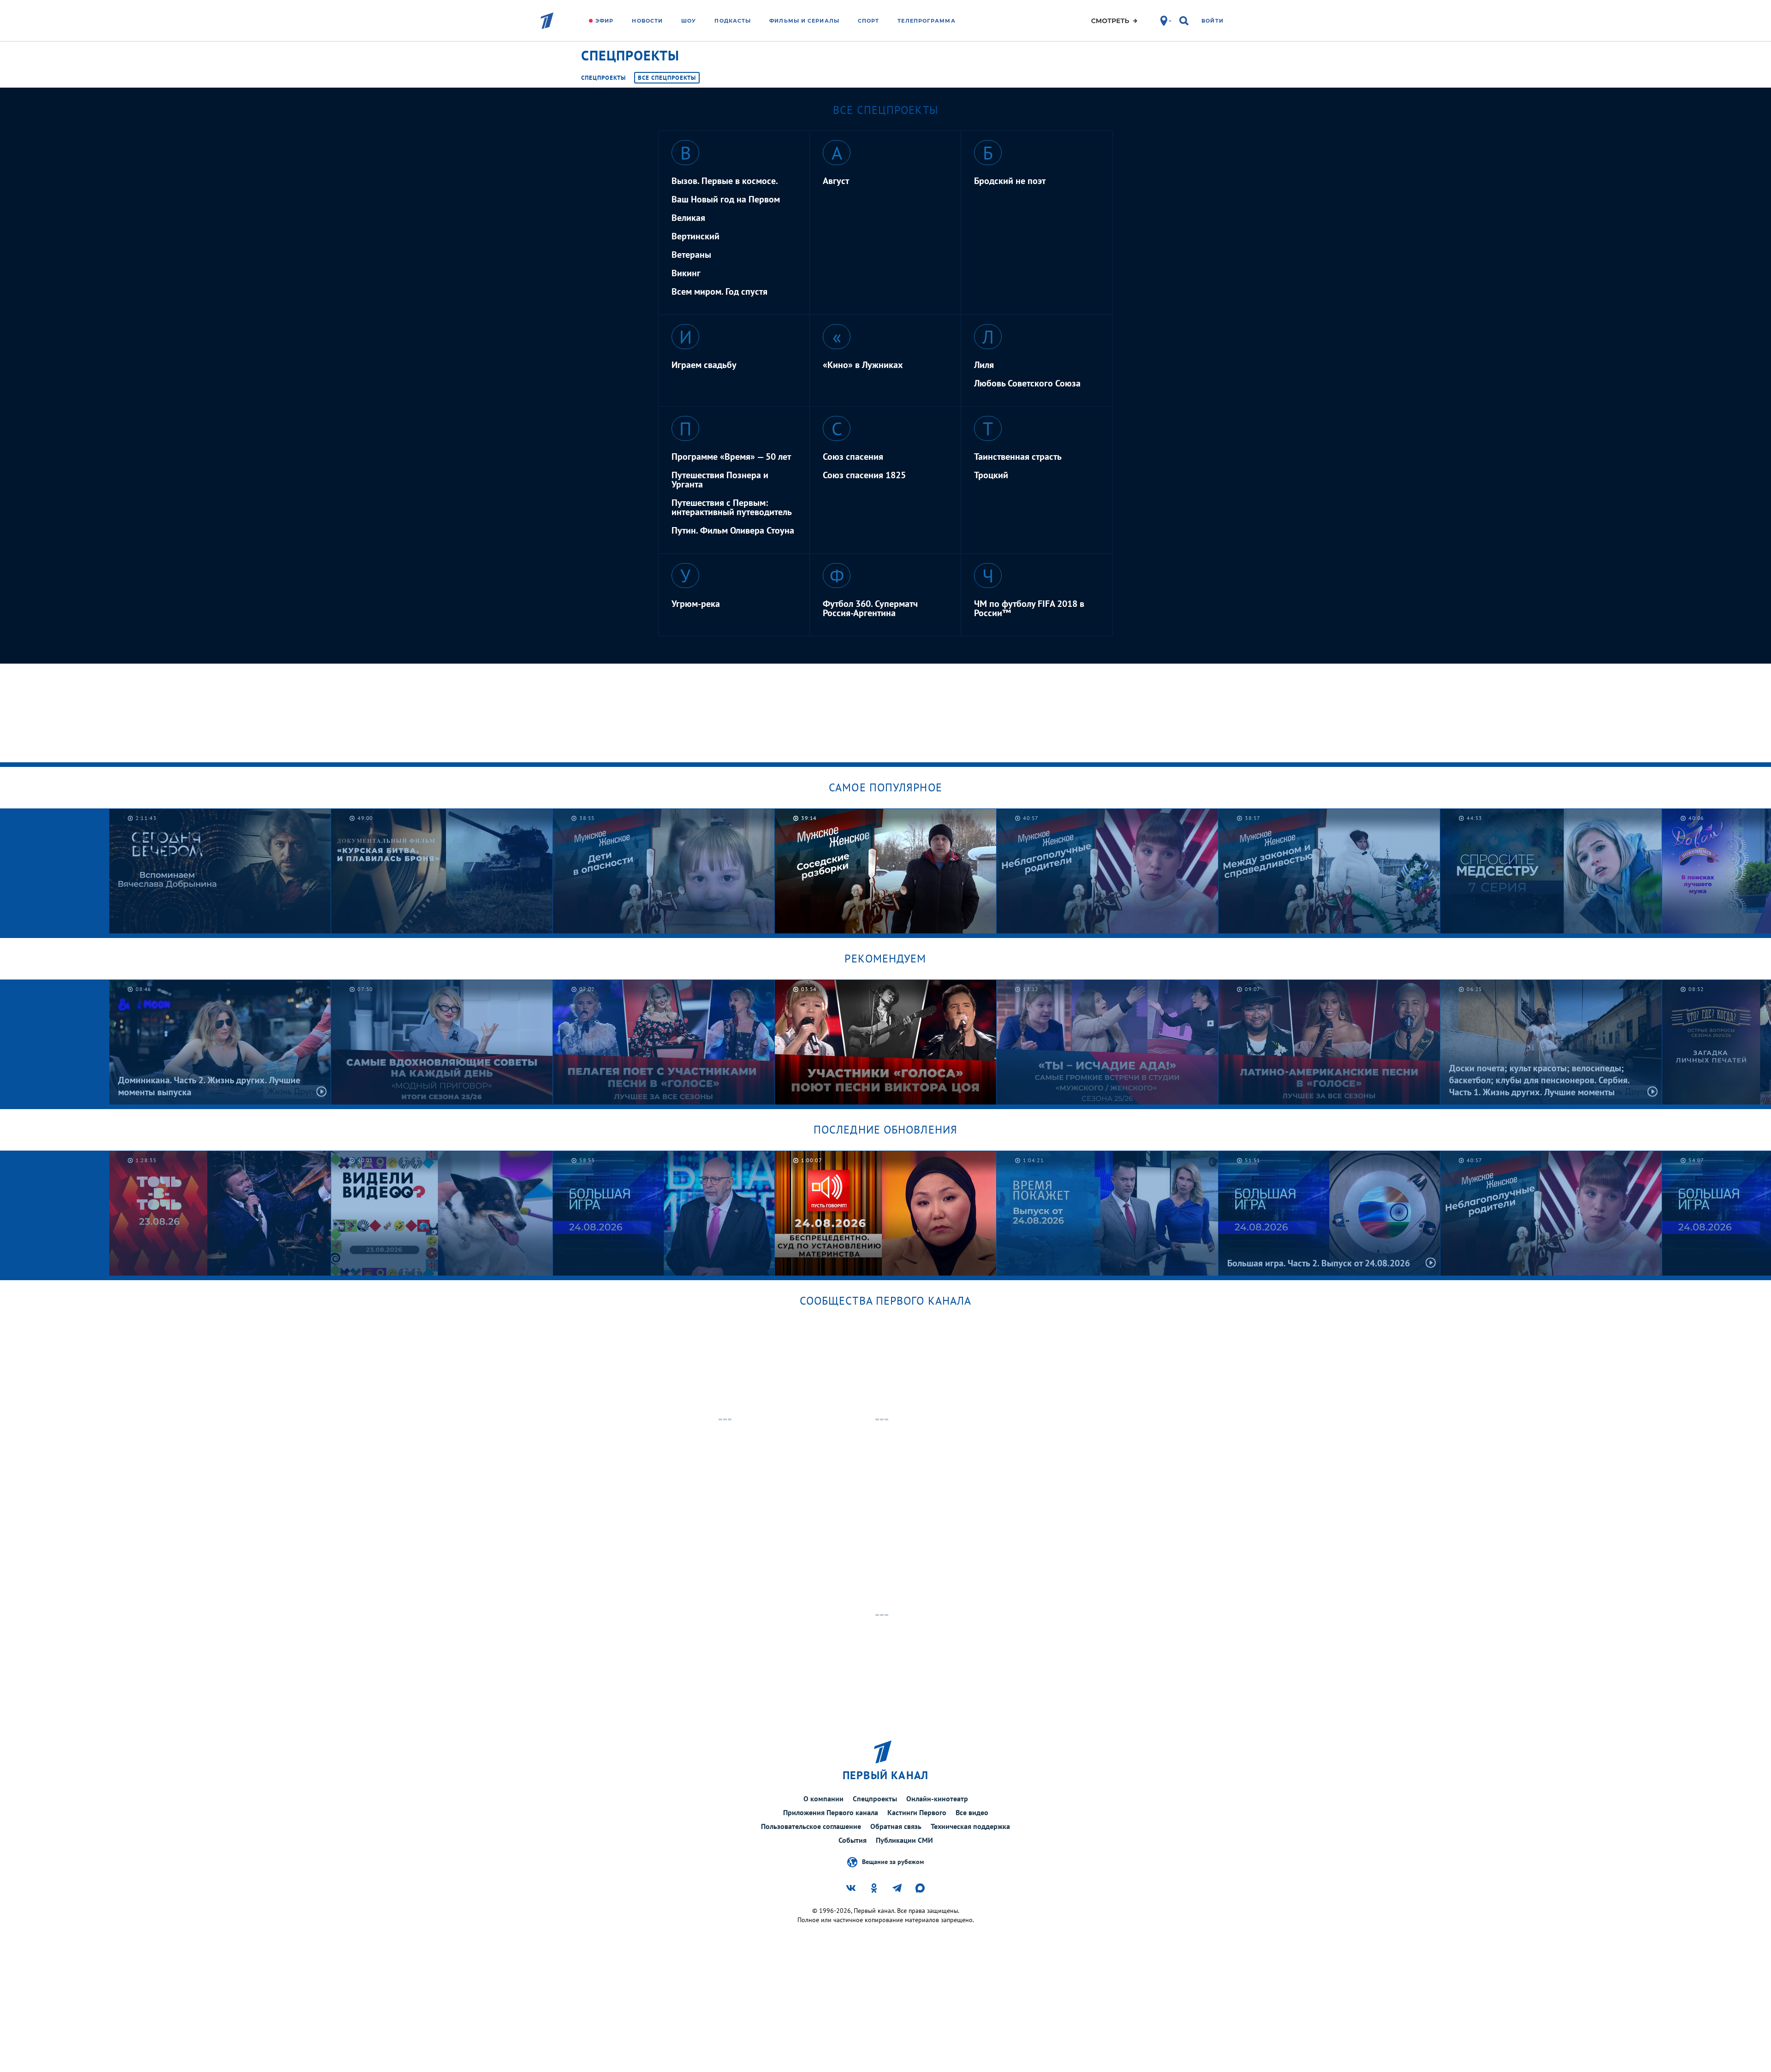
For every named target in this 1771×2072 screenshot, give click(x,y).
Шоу (689, 21)
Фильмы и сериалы (804, 21)
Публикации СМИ (904, 1840)
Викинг (686, 273)
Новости (647, 21)
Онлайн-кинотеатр (937, 1799)
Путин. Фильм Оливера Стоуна (733, 530)
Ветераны (691, 255)
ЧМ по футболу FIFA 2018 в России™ (1029, 608)
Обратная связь (896, 1826)
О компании (823, 1799)
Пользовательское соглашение (811, 1826)
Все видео (972, 1812)
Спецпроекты (603, 78)
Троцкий (991, 475)
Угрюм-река (696, 604)
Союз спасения (853, 457)
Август (836, 181)
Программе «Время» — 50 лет (731, 457)
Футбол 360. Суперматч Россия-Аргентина (870, 608)
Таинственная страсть (1018, 457)
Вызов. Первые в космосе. (725, 181)
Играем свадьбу (704, 365)
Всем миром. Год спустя (719, 291)
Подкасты (733, 21)
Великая (688, 218)
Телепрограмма (926, 21)
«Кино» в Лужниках (863, 365)
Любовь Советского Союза (1027, 383)
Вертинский (695, 236)
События (853, 1840)
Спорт (869, 21)
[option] (664, 871)
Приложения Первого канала (831, 1812)
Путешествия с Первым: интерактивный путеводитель (732, 507)
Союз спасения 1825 (864, 475)
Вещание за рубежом (893, 1861)
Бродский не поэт (1010, 181)
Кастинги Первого (917, 1812)
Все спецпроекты (667, 78)
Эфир (604, 21)
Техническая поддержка (970, 1826)
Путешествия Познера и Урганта (720, 480)
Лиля (984, 365)
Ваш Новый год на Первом (726, 199)
